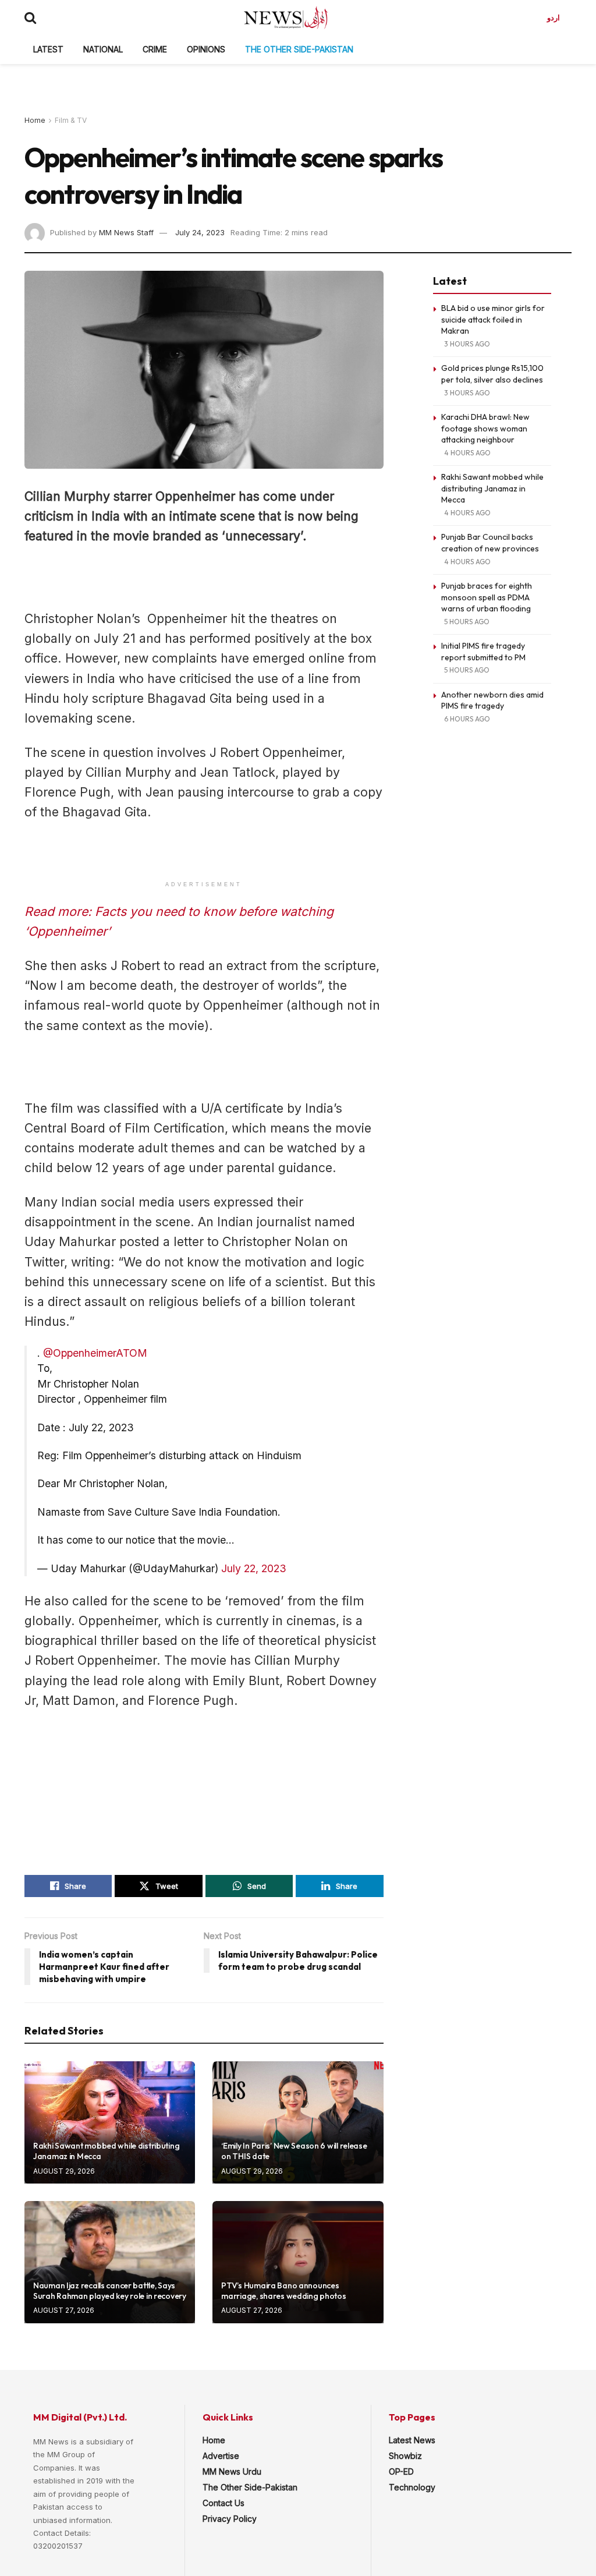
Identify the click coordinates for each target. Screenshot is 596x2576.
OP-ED (401, 2471)
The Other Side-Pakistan (299, 49)
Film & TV (71, 120)
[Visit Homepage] (286, 17)
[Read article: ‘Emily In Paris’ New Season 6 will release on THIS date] (298, 2122)
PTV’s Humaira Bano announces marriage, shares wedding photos (283, 2291)
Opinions (206, 49)
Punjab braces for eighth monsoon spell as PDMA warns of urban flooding (487, 597)
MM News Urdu (232, 2471)
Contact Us (223, 2503)
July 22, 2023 (254, 1568)
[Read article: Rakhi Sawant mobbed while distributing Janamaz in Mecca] (110, 2122)
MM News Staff (126, 232)
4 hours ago (467, 453)
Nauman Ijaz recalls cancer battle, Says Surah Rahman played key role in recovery (110, 2291)
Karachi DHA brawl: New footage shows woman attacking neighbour (485, 428)
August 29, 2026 (64, 2171)
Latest (48, 49)
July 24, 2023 (200, 232)
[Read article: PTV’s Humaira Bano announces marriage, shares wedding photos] (298, 2262)
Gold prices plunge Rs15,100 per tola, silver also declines (492, 374)
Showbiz (405, 2456)
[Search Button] (30, 17)
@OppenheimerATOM (95, 1353)
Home (35, 120)
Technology (412, 2487)
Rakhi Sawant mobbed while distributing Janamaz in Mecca (492, 488)
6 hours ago (467, 719)
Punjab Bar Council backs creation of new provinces (490, 543)
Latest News (412, 2440)
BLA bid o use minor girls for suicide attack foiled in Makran (493, 319)
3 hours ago (467, 344)
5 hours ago (467, 622)
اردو (554, 17)
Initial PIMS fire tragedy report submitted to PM (483, 652)
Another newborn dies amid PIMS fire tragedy (492, 700)
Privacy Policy (230, 2519)
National (103, 49)
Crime (155, 49)
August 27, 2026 (64, 2310)
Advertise (221, 2456)
